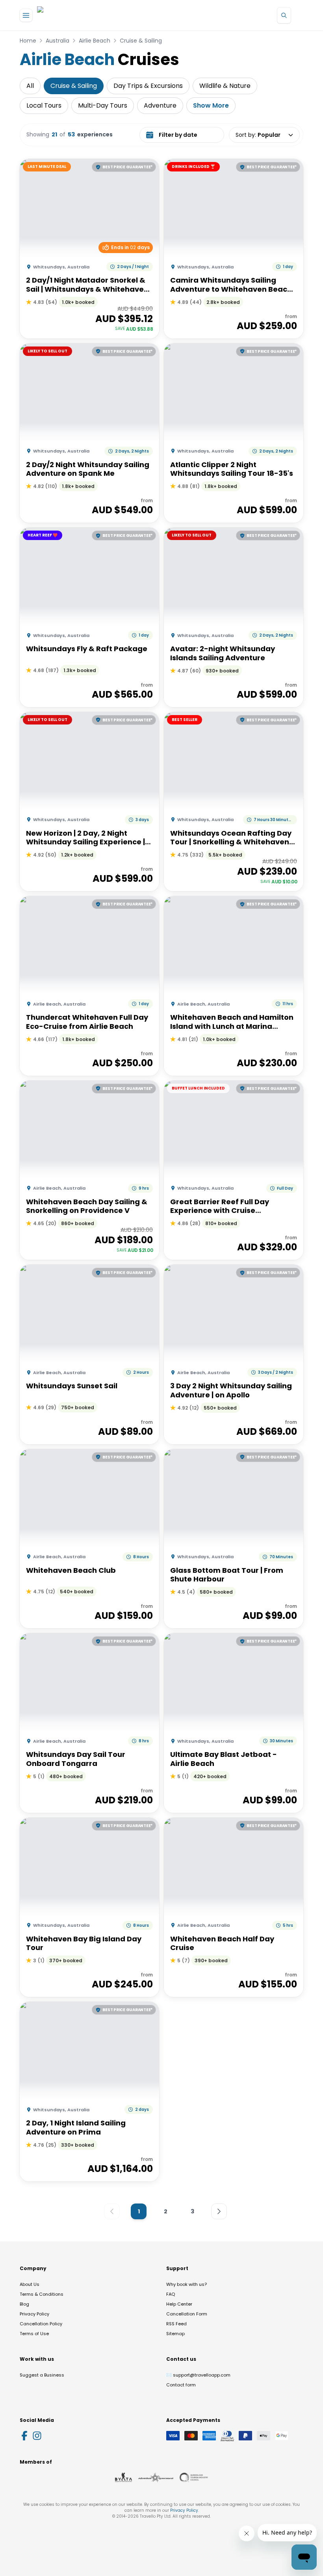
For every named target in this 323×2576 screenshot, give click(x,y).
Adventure (160, 105)
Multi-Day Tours (103, 105)
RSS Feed (176, 2324)
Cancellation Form (187, 2314)
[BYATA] (123, 2477)
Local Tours (44, 105)
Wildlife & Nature (225, 86)
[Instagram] (37, 2436)
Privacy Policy (34, 2314)
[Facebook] (24, 2436)
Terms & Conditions (42, 2294)
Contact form (181, 2385)
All (30, 86)
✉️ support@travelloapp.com (198, 2375)
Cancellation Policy (41, 2324)
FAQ (171, 2294)
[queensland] (194, 2477)
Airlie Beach (95, 41)
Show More (211, 105)
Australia (58, 41)
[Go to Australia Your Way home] (69, 15)
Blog (24, 2304)
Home (28, 41)
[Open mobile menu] (26, 15)
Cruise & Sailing (141, 41)
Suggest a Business (42, 2375)
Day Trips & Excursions (148, 86)
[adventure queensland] (156, 2477)
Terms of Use (34, 2334)
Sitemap (175, 2334)
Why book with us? (187, 2284)
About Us (30, 2284)
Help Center (179, 2304)
